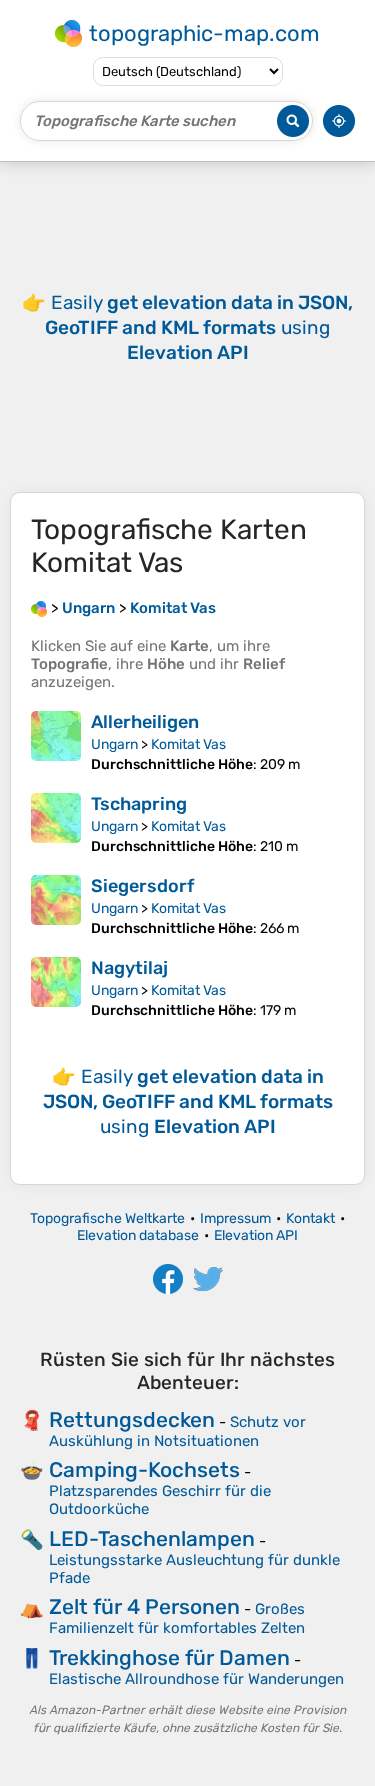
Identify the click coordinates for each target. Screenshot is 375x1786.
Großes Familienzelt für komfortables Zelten (177, 1618)
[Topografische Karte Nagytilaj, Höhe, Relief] (56, 988)
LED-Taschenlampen (152, 1538)
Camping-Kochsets (144, 1469)
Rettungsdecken (132, 1419)
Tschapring (139, 804)
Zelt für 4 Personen (144, 1606)
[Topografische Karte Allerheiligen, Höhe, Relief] (56, 742)
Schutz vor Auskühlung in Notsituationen (177, 1431)
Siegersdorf (142, 886)
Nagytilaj (129, 968)
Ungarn (114, 744)
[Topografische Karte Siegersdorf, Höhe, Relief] (56, 906)
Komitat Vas (188, 744)
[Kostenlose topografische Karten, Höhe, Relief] (39, 608)
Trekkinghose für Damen (169, 1657)
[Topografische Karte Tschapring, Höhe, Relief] (56, 824)
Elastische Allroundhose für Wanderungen (196, 1679)
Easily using (199, 327)
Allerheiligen (145, 722)
